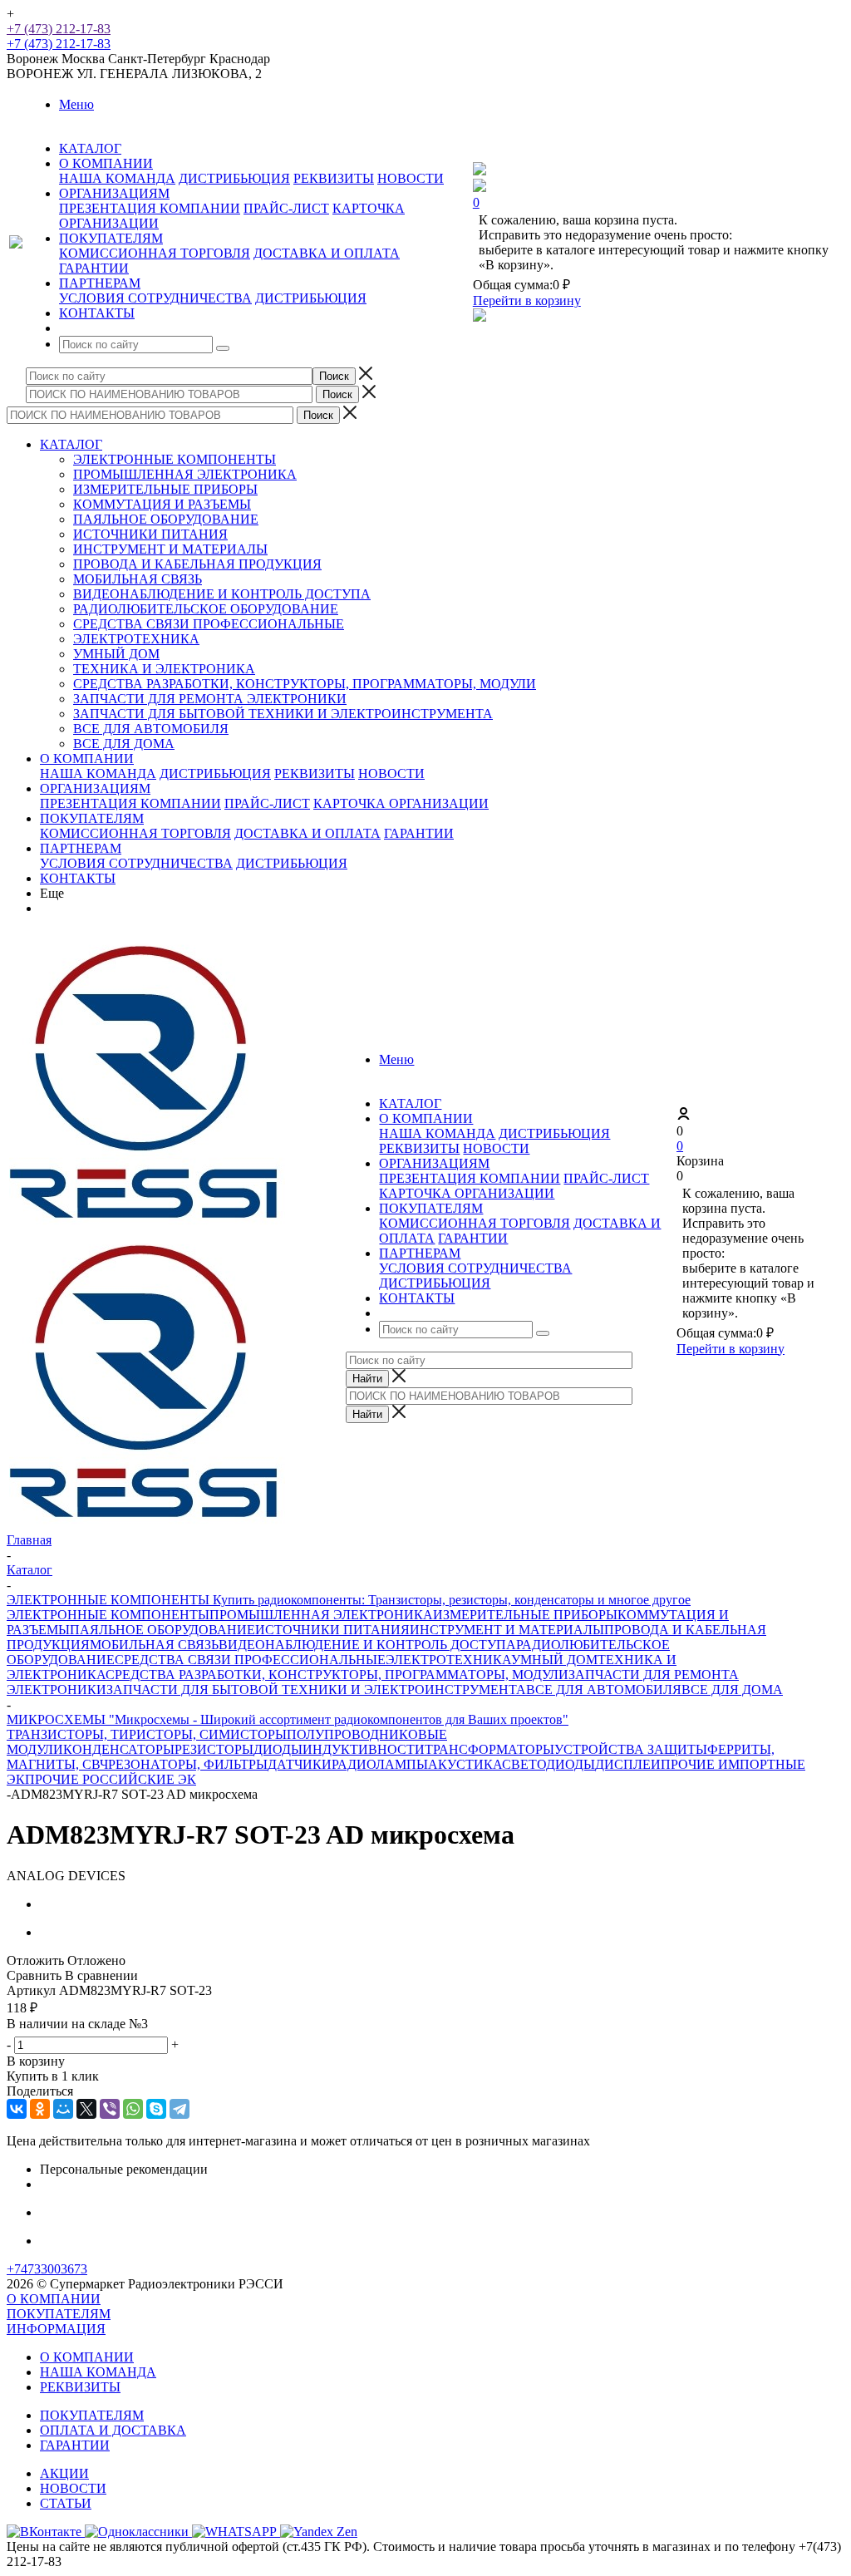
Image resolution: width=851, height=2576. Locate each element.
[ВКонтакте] (17, 2109)
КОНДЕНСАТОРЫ (119, 1749)
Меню (76, 104)
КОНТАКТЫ (78, 878)
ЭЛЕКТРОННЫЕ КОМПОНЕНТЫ (175, 459)
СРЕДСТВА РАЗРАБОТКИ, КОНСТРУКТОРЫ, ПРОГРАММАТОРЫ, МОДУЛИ (305, 684)
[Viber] (110, 2109)
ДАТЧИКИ (300, 1764)
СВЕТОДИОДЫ (548, 1764)
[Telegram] (180, 2109)
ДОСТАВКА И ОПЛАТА (327, 253)
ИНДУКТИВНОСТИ (364, 1749)
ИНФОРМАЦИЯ (56, 2329)
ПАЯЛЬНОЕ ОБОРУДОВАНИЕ (166, 519)
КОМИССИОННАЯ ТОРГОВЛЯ (155, 253)
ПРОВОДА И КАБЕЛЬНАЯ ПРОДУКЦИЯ (197, 564)
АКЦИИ (64, 2473)
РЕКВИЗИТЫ (334, 178)
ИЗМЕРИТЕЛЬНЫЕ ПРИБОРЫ (165, 489)
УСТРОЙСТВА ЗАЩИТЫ (631, 1749)
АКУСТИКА (465, 1764)
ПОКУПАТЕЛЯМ (92, 818)
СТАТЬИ (66, 2503)
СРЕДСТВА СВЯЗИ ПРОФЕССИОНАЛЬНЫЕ (209, 624)
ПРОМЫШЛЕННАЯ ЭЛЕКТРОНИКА (185, 474)
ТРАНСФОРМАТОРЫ (489, 1749)
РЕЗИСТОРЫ (214, 1749)
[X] (86, 2109)
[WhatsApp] (133, 2109)
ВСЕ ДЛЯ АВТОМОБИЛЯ (151, 729)
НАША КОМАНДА (117, 178)
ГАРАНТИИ (94, 268)
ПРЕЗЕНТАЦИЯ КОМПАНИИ (150, 208)
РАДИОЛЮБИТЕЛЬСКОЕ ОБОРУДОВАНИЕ (206, 609)
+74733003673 (47, 2269)
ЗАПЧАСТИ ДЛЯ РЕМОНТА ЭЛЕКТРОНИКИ (210, 699)
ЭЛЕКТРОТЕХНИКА (136, 639)
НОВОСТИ (411, 178)
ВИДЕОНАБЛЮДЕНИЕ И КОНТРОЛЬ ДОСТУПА (222, 594)
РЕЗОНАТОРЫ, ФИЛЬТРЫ (188, 1764)
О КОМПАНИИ (87, 759)
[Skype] (156, 2109)
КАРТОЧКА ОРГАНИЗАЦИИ (401, 803)
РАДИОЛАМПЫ (380, 1764)
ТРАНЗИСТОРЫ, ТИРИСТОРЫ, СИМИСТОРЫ (147, 1734)
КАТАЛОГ (71, 444)
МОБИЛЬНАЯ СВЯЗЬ (138, 579)
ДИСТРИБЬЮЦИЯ (234, 178)
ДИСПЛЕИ (628, 1764)
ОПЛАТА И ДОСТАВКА (113, 2430)
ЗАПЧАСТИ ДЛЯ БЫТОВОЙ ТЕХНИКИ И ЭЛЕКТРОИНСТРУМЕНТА (283, 714)
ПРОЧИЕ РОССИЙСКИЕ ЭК (111, 1779)
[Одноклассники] (40, 2109)
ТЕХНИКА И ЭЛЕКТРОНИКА (164, 669)
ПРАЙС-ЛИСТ (286, 208)
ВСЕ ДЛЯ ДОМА (124, 744)
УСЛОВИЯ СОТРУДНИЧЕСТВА (155, 298)
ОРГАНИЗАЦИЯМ (95, 788)
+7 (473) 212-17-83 (59, 29)
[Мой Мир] (63, 2109)
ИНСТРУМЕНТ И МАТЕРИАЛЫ (170, 549)
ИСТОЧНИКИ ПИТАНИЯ (150, 534)
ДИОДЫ (278, 1749)
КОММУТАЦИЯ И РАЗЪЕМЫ (162, 504)
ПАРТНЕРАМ (81, 848)
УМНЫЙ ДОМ (116, 654)
